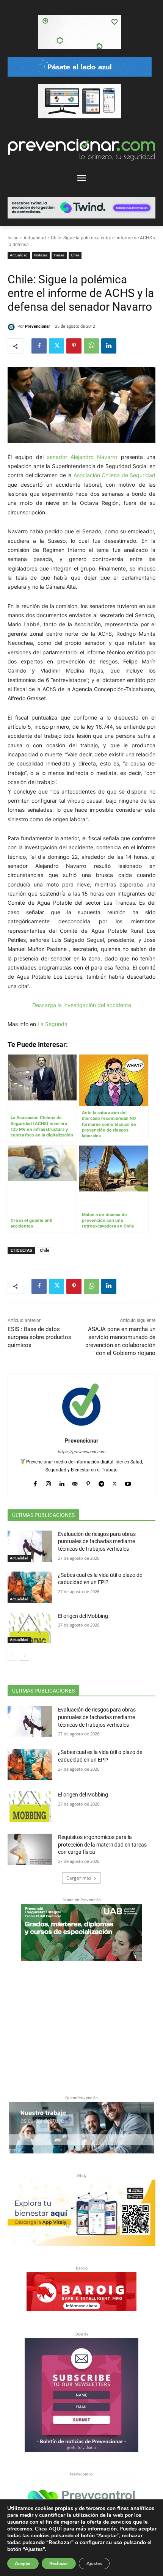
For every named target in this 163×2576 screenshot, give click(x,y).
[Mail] (75, 1482)
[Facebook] (39, 346)
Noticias (41, 255)
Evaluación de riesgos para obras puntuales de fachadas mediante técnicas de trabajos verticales (97, 1541)
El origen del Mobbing (83, 1616)
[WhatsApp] (91, 346)
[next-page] (24, 1656)
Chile (75, 255)
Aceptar (23, 2563)
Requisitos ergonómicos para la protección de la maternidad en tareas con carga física (102, 1844)
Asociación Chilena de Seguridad (115, 475)
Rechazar (59, 2563)
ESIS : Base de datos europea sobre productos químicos (39, 1337)
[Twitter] (56, 346)
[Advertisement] (81, 2026)
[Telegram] (101, 1482)
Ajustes (94, 2563)
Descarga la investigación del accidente (82, 1005)
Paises (59, 255)
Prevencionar (38, 326)
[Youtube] (128, 1482)
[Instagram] (48, 1482)
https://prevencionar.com (81, 1452)
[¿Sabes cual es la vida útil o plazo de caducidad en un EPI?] (30, 1587)
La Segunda (53, 1024)
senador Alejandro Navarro (82, 457)
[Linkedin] (109, 346)
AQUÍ (55, 2529)
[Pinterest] (74, 346)
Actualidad (35, 238)
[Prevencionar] (13, 327)
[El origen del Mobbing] (30, 1628)
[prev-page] (12, 1656)
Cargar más (79, 1878)
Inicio (13, 238)
